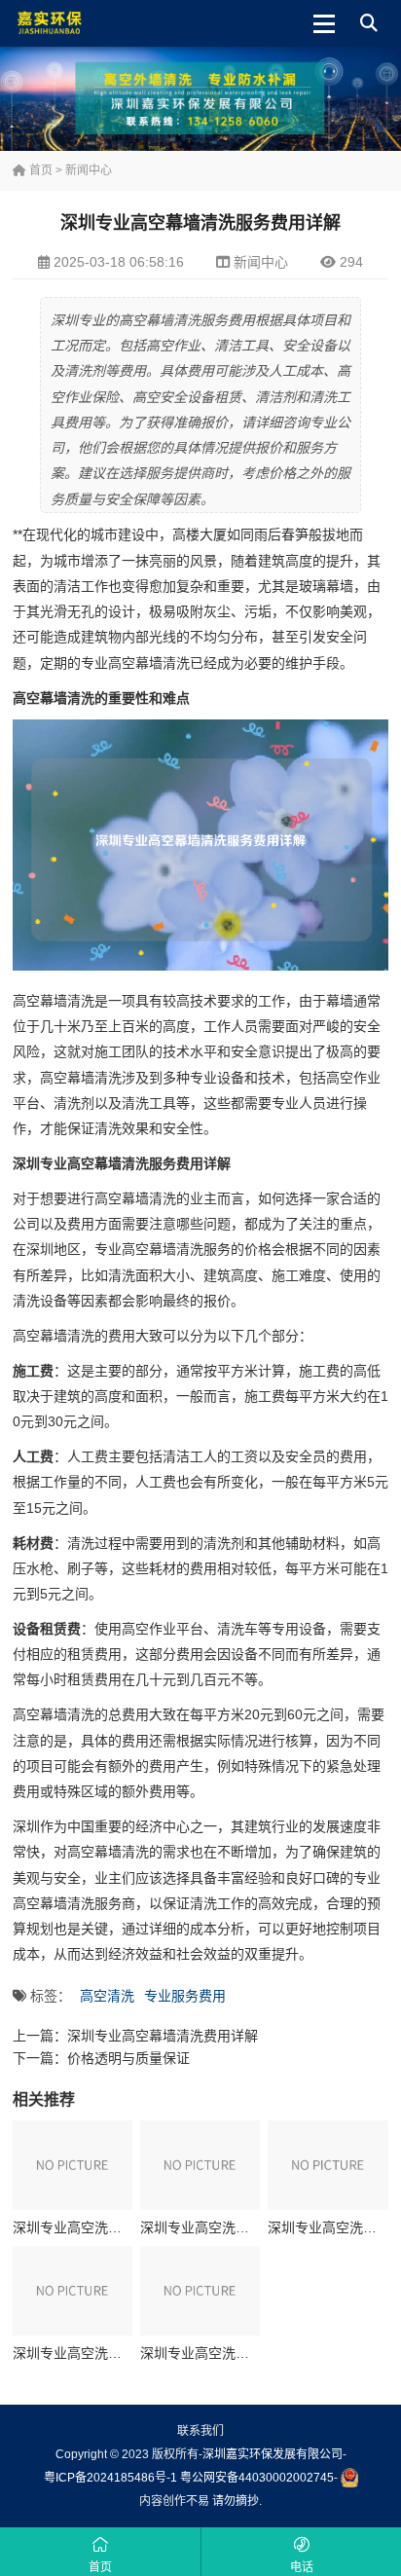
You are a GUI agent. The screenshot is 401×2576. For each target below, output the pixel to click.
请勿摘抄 (236, 2501)
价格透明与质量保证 (128, 2058)
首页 (39, 170)
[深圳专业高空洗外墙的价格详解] (73, 2291)
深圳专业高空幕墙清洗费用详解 (163, 2036)
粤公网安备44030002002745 (257, 2478)
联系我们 (200, 2431)
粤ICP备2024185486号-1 (110, 2478)
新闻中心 (89, 170)
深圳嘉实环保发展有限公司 (273, 2454)
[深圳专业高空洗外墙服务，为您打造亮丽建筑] (200, 2165)
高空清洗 (107, 1996)
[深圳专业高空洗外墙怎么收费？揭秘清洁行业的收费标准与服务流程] (200, 2291)
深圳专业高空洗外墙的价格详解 (108, 2353)
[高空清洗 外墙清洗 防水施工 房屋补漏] (77, 23)
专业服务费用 (185, 1996)
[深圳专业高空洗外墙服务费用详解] (328, 2165)
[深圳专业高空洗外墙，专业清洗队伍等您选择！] (73, 2165)
